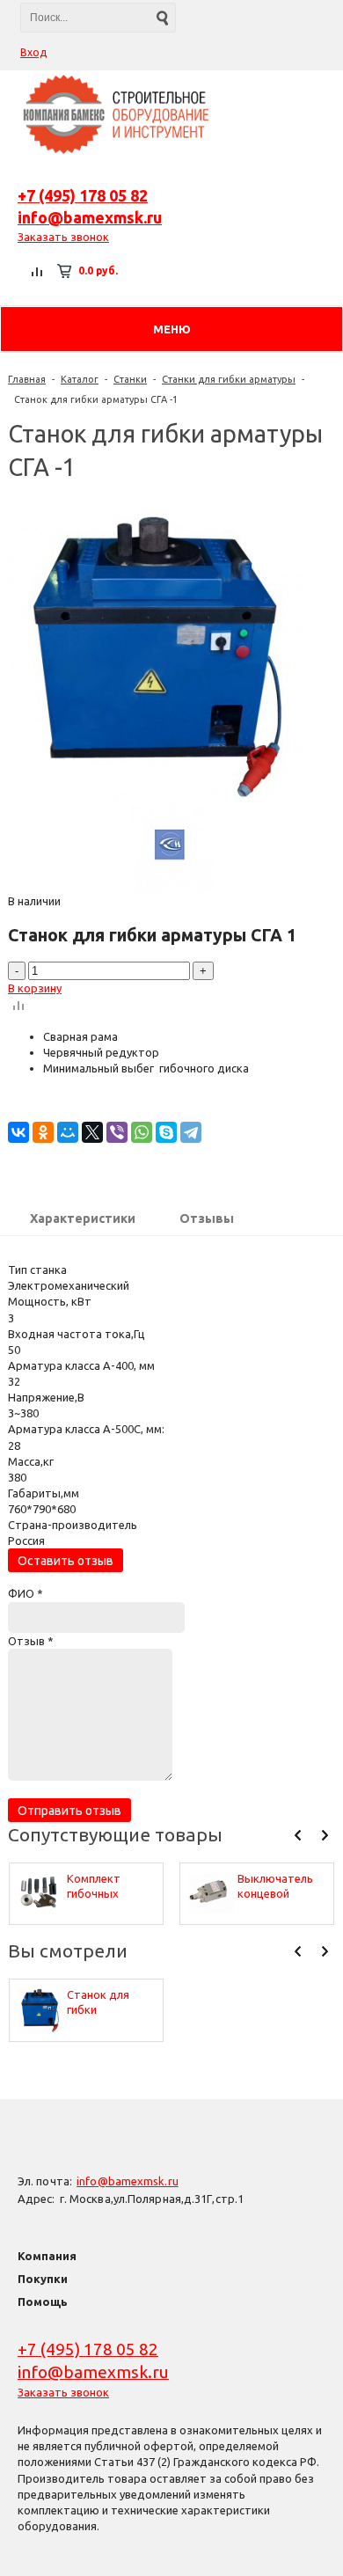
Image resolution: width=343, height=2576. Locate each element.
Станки (130, 379)
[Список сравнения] (38, 271)
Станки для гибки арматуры (229, 379)
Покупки (43, 2279)
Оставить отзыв (66, 1561)
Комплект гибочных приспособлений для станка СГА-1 (111, 1887)
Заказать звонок (63, 237)
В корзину (35, 988)
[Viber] (117, 1132)
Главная (27, 379)
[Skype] (166, 1132)
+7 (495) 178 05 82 (83, 195)
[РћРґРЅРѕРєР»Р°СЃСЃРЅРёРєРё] (43, 1132)
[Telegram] (191, 1132)
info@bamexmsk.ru (90, 217)
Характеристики (83, 1218)
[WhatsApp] (142, 1132)
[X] (92, 1132)
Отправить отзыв (69, 1811)
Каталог (80, 379)
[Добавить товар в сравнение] (18, 1006)
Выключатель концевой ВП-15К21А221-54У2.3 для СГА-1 (278, 1887)
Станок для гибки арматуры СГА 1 (110, 2003)
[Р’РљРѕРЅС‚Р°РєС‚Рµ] (18, 1132)
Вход (33, 52)
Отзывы (207, 1218)
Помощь (43, 2302)
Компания (47, 2256)
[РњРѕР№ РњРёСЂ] (68, 1132)
